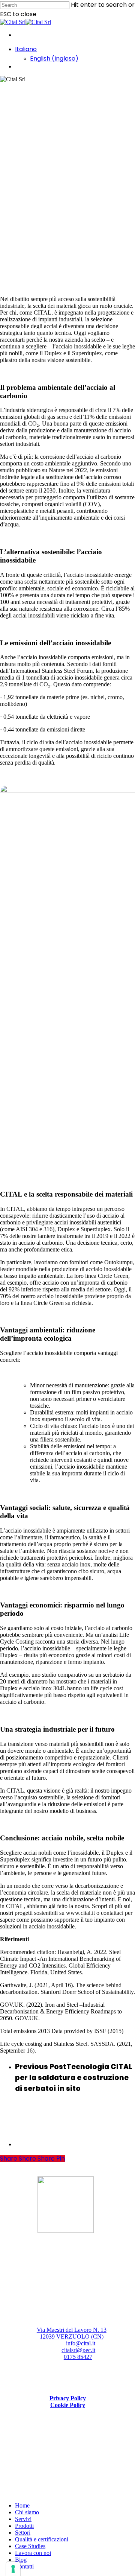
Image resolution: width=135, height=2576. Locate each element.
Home (22, 2505)
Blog (21, 2560)
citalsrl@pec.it (78, 2350)
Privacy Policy (68, 2398)
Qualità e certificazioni (42, 2539)
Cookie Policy (68, 2405)
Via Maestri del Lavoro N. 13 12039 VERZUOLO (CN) (72, 2333)
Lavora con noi (33, 2553)
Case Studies (30, 2546)
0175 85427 (78, 2357)
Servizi (23, 2519)
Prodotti (24, 2526)
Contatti (24, 2566)
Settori (23, 2533)
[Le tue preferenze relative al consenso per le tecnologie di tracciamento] (13, 2569)
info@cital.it (81, 2343)
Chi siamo (27, 2512)
